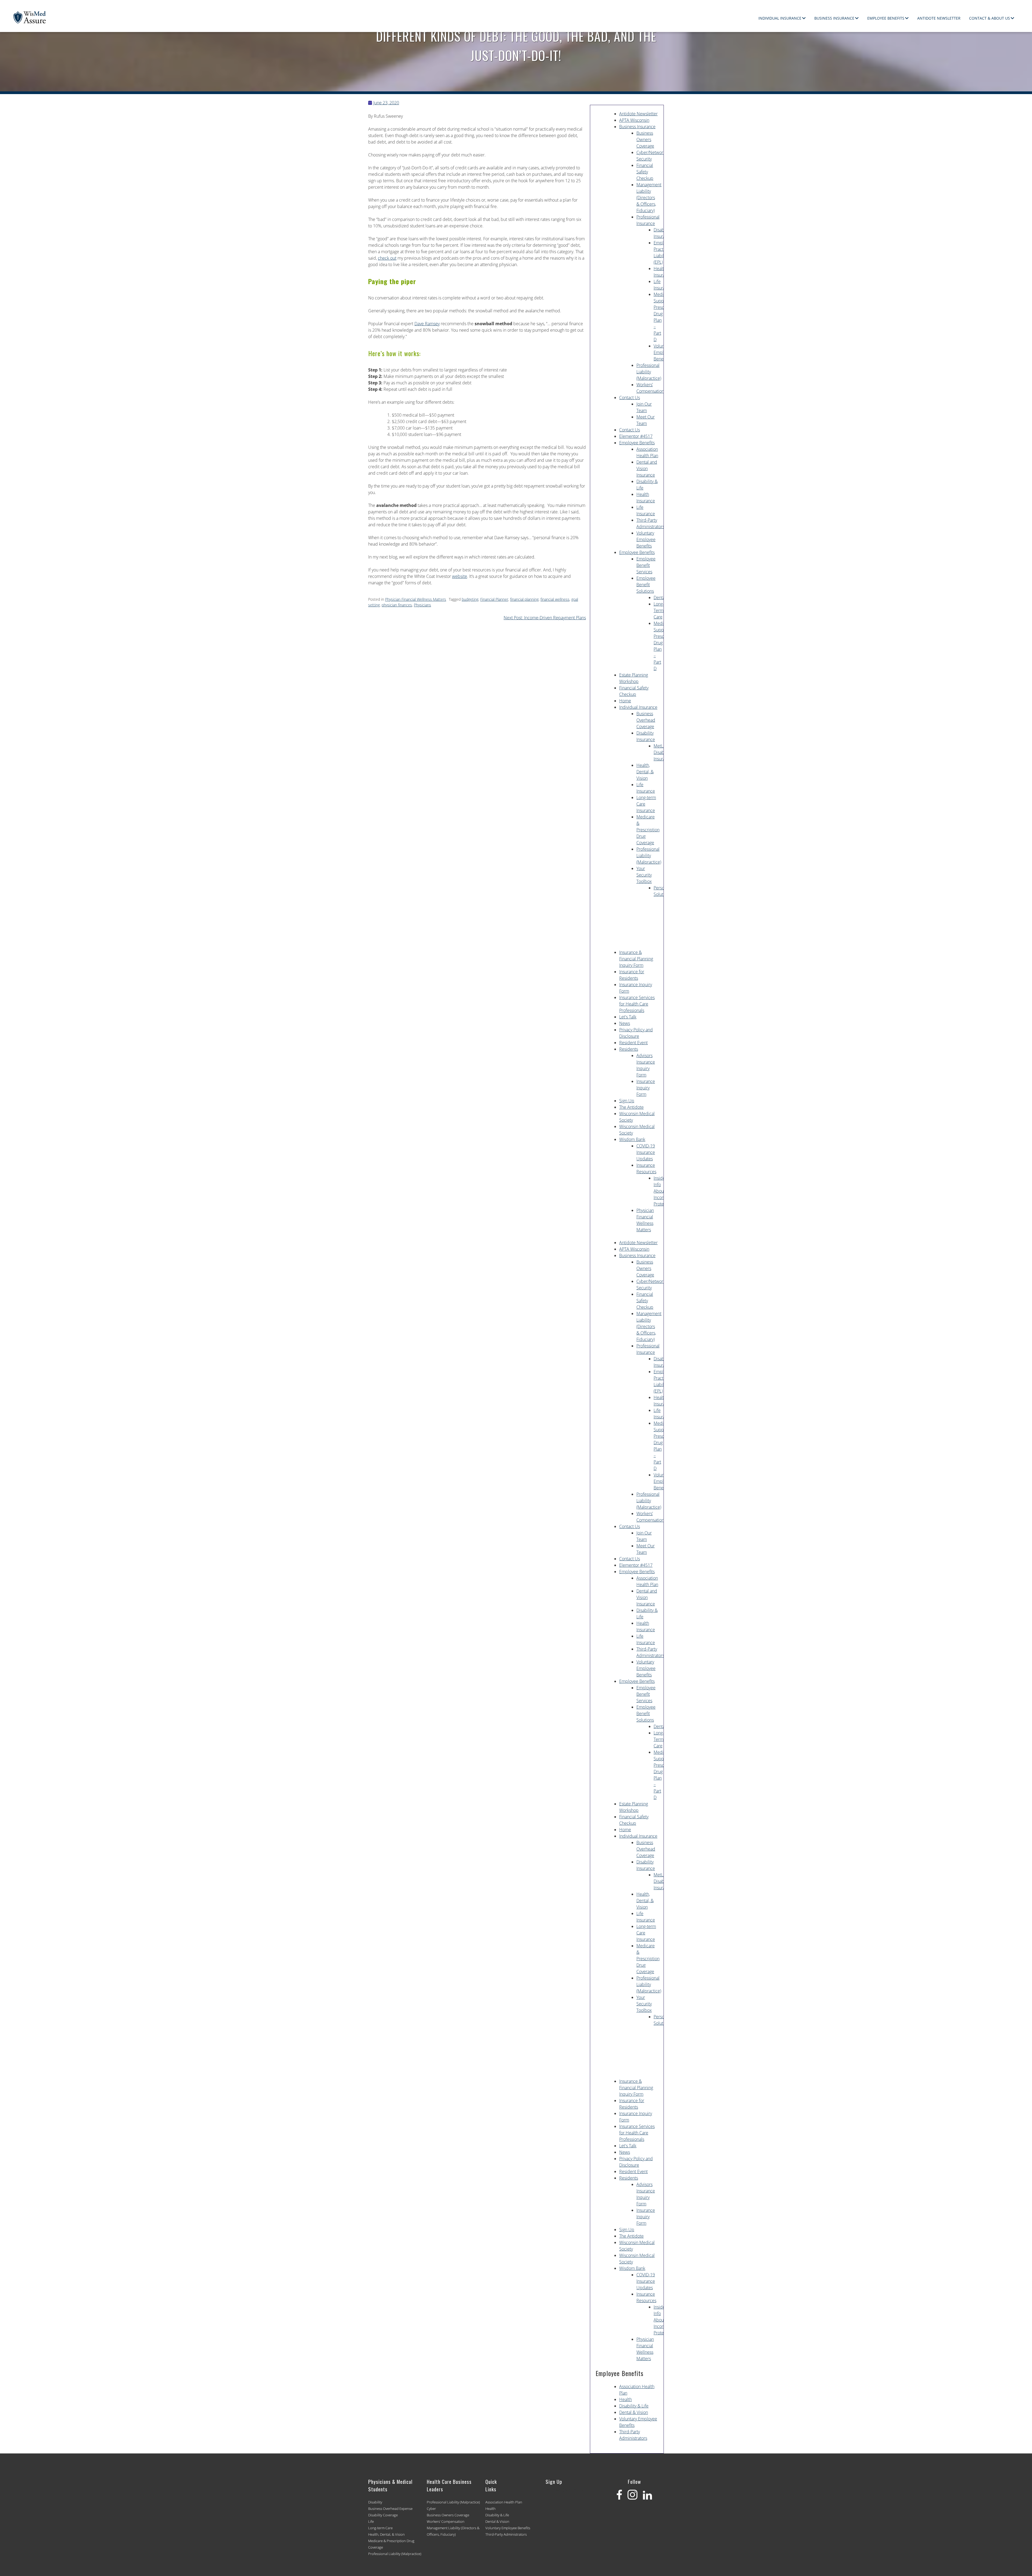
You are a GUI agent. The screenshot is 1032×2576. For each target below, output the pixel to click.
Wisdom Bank (632, 1139)
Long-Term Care (659, 610)
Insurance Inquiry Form (646, 1088)
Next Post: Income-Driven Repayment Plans (545, 618)
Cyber (431, 2509)
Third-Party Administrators (506, 2534)
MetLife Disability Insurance (663, 752)
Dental (660, 598)
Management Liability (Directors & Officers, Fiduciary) (649, 198)
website (460, 576)
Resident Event (633, 1043)
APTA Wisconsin (634, 120)
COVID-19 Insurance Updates (646, 1152)
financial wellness (555, 599)
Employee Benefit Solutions (646, 585)
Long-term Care (380, 2528)
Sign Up (627, 1101)
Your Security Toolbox (644, 875)
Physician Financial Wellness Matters (416, 599)
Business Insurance (834, 18)
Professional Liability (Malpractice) (649, 372)
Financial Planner (494, 599)
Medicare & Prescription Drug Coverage (648, 830)
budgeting (470, 599)
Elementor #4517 (636, 436)
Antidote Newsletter (939, 18)
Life (371, 2521)
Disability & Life (634, 2406)
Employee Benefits (886, 18)
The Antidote (631, 1107)
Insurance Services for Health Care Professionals (637, 1004)
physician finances (397, 605)
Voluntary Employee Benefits (663, 352)
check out (387, 258)
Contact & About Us (990, 18)
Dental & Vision (634, 2412)
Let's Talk (628, 1017)
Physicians (422, 605)
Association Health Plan (504, 2502)
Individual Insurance (780, 18)
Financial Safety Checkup (645, 172)
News (625, 1023)
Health (626, 2399)
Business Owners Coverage (645, 139)
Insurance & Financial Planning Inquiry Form (636, 959)
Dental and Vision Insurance (647, 468)
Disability (375, 2502)
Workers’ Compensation (446, 2521)
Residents (629, 1049)
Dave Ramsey (427, 324)
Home (625, 701)
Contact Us (630, 398)
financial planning (524, 599)
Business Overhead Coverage (646, 720)
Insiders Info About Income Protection (663, 1191)
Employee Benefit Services (646, 565)
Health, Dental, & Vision (645, 772)
